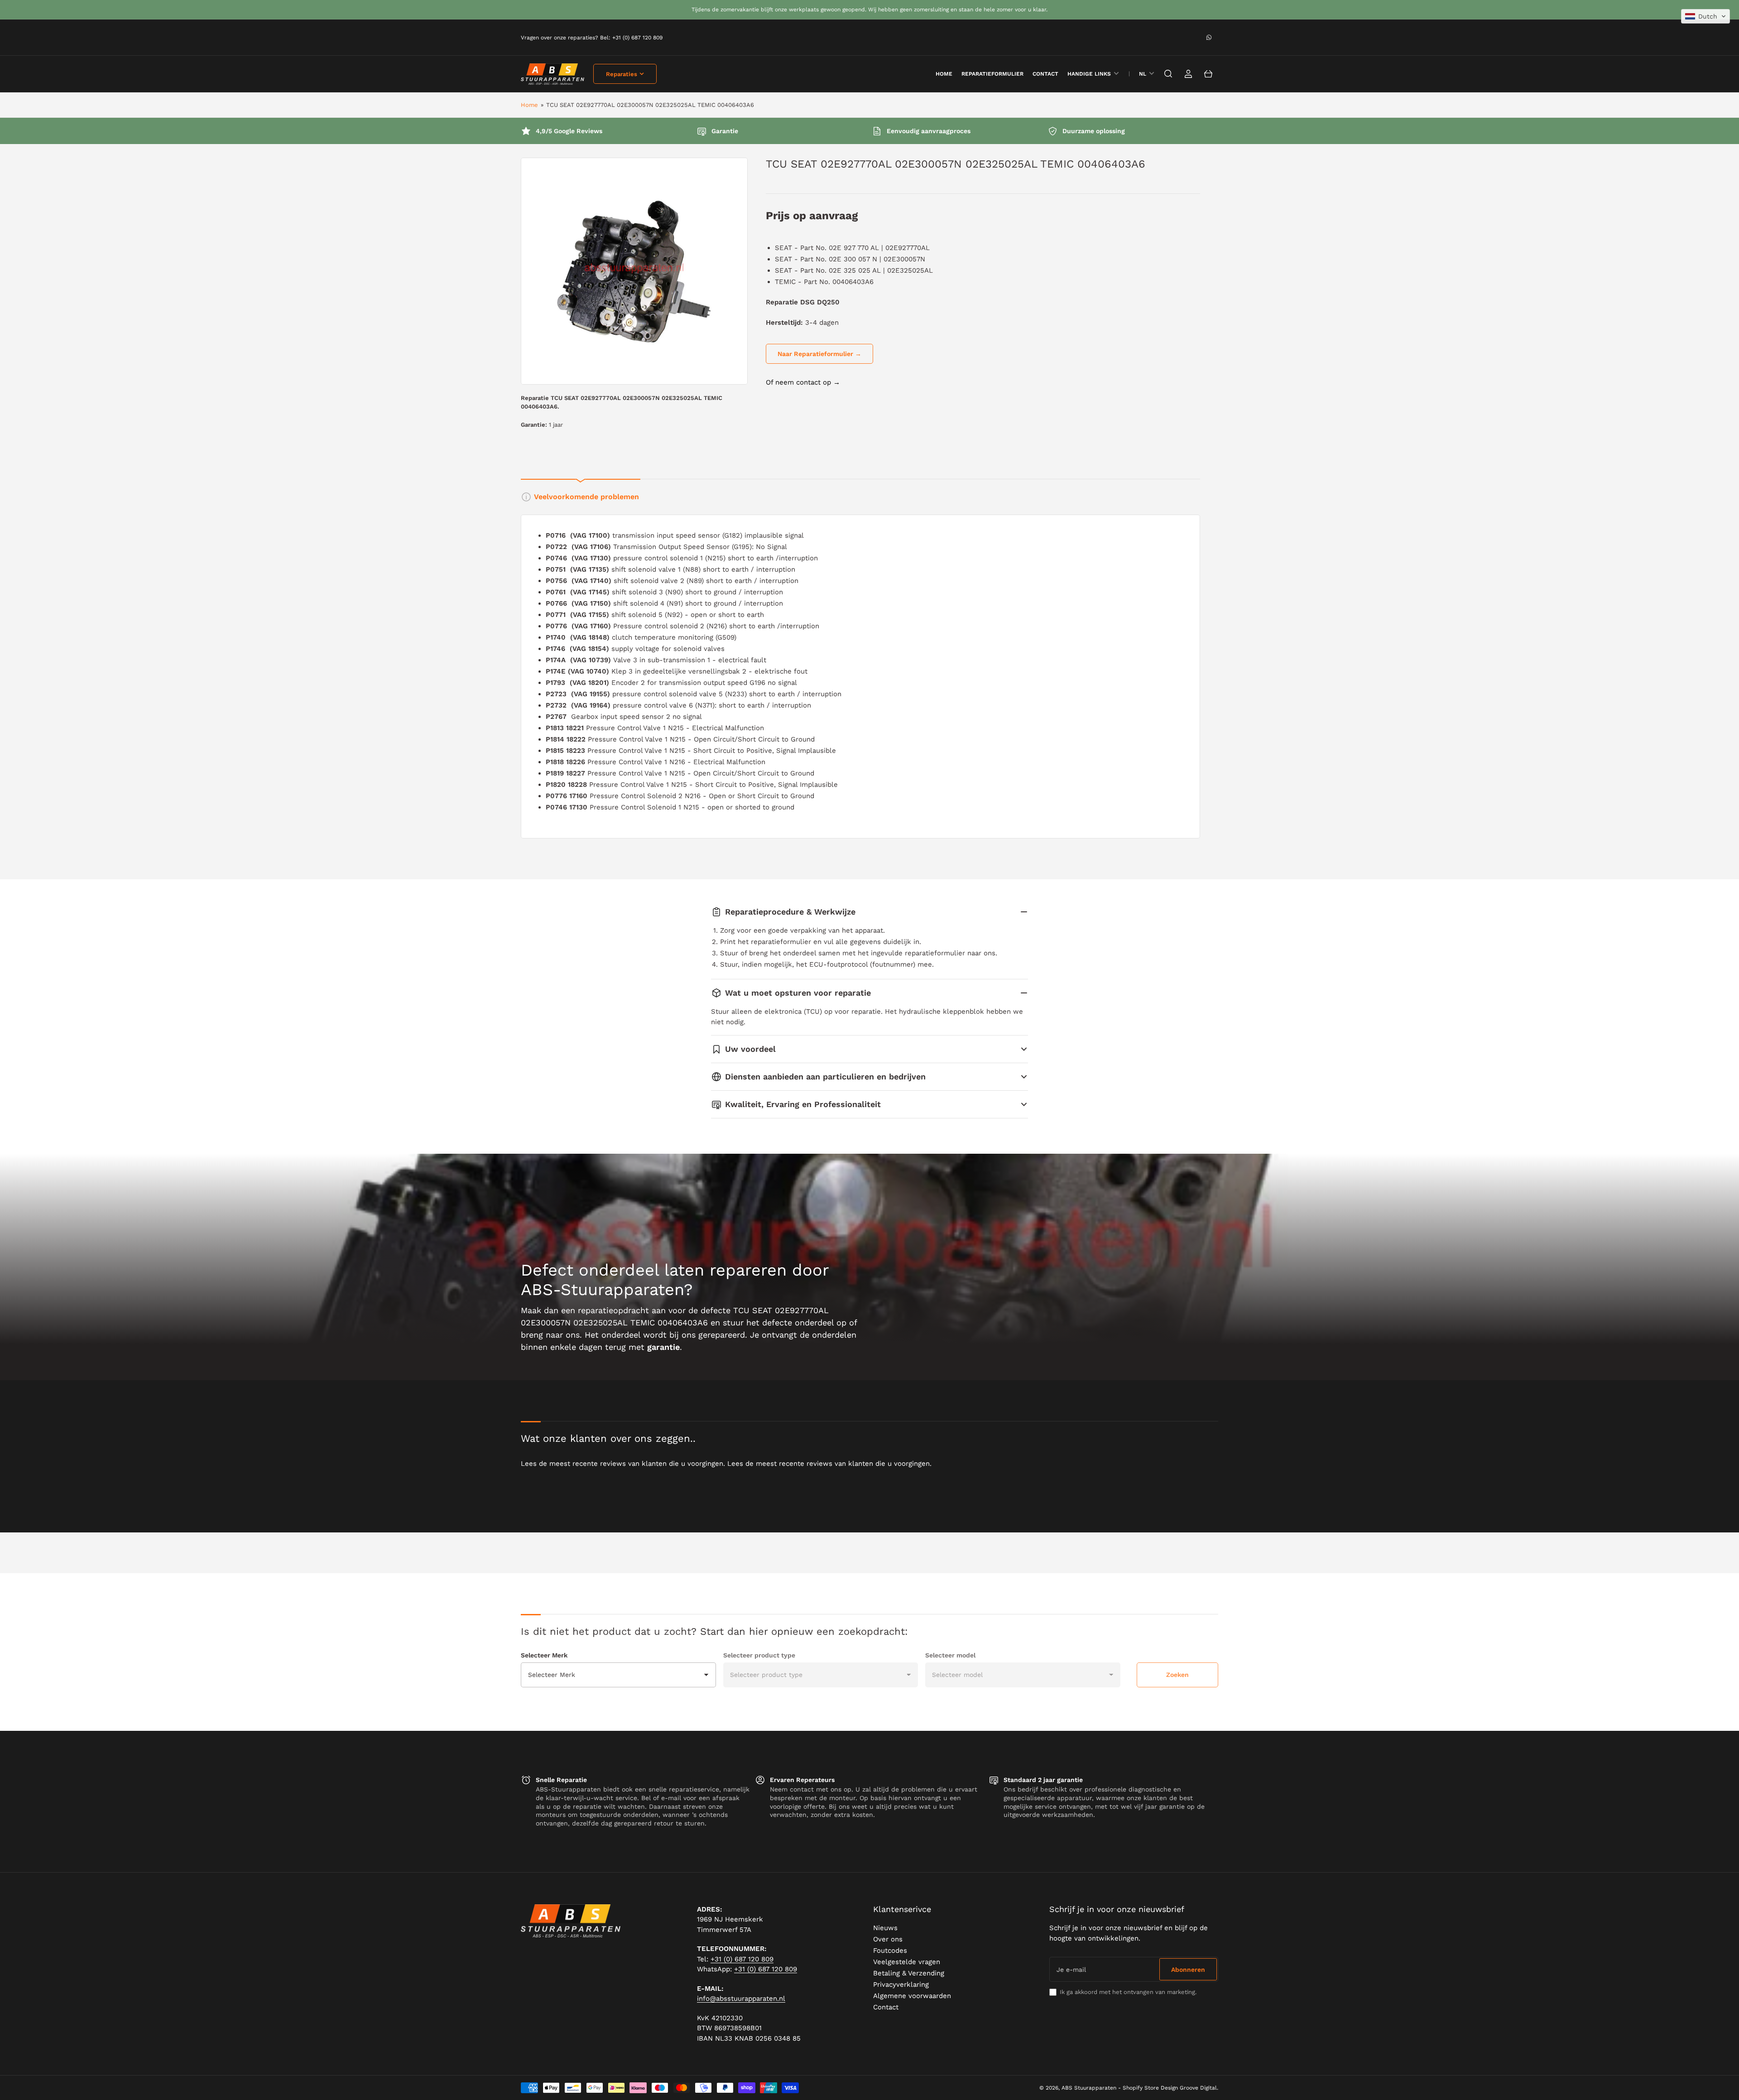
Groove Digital (1198, 2088)
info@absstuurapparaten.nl (741, 1999)
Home (529, 105)
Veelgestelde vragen (907, 1962)
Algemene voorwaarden (912, 1996)
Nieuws (885, 1928)
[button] (1705, 16)
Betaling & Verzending (909, 1973)
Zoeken (1177, 1675)
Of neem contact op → (803, 382)
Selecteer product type (759, 1655)
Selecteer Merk (544, 1655)
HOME (944, 74)
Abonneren (1188, 1970)
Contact (1045, 74)
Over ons (888, 1939)
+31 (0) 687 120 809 (742, 1959)
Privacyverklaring (901, 1984)
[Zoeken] (1168, 74)
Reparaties (622, 74)
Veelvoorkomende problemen (586, 497)
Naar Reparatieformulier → (819, 354)
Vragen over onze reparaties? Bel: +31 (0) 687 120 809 (592, 38)
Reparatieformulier (992, 74)
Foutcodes (890, 1951)
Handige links (1089, 74)
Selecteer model (950, 1655)
